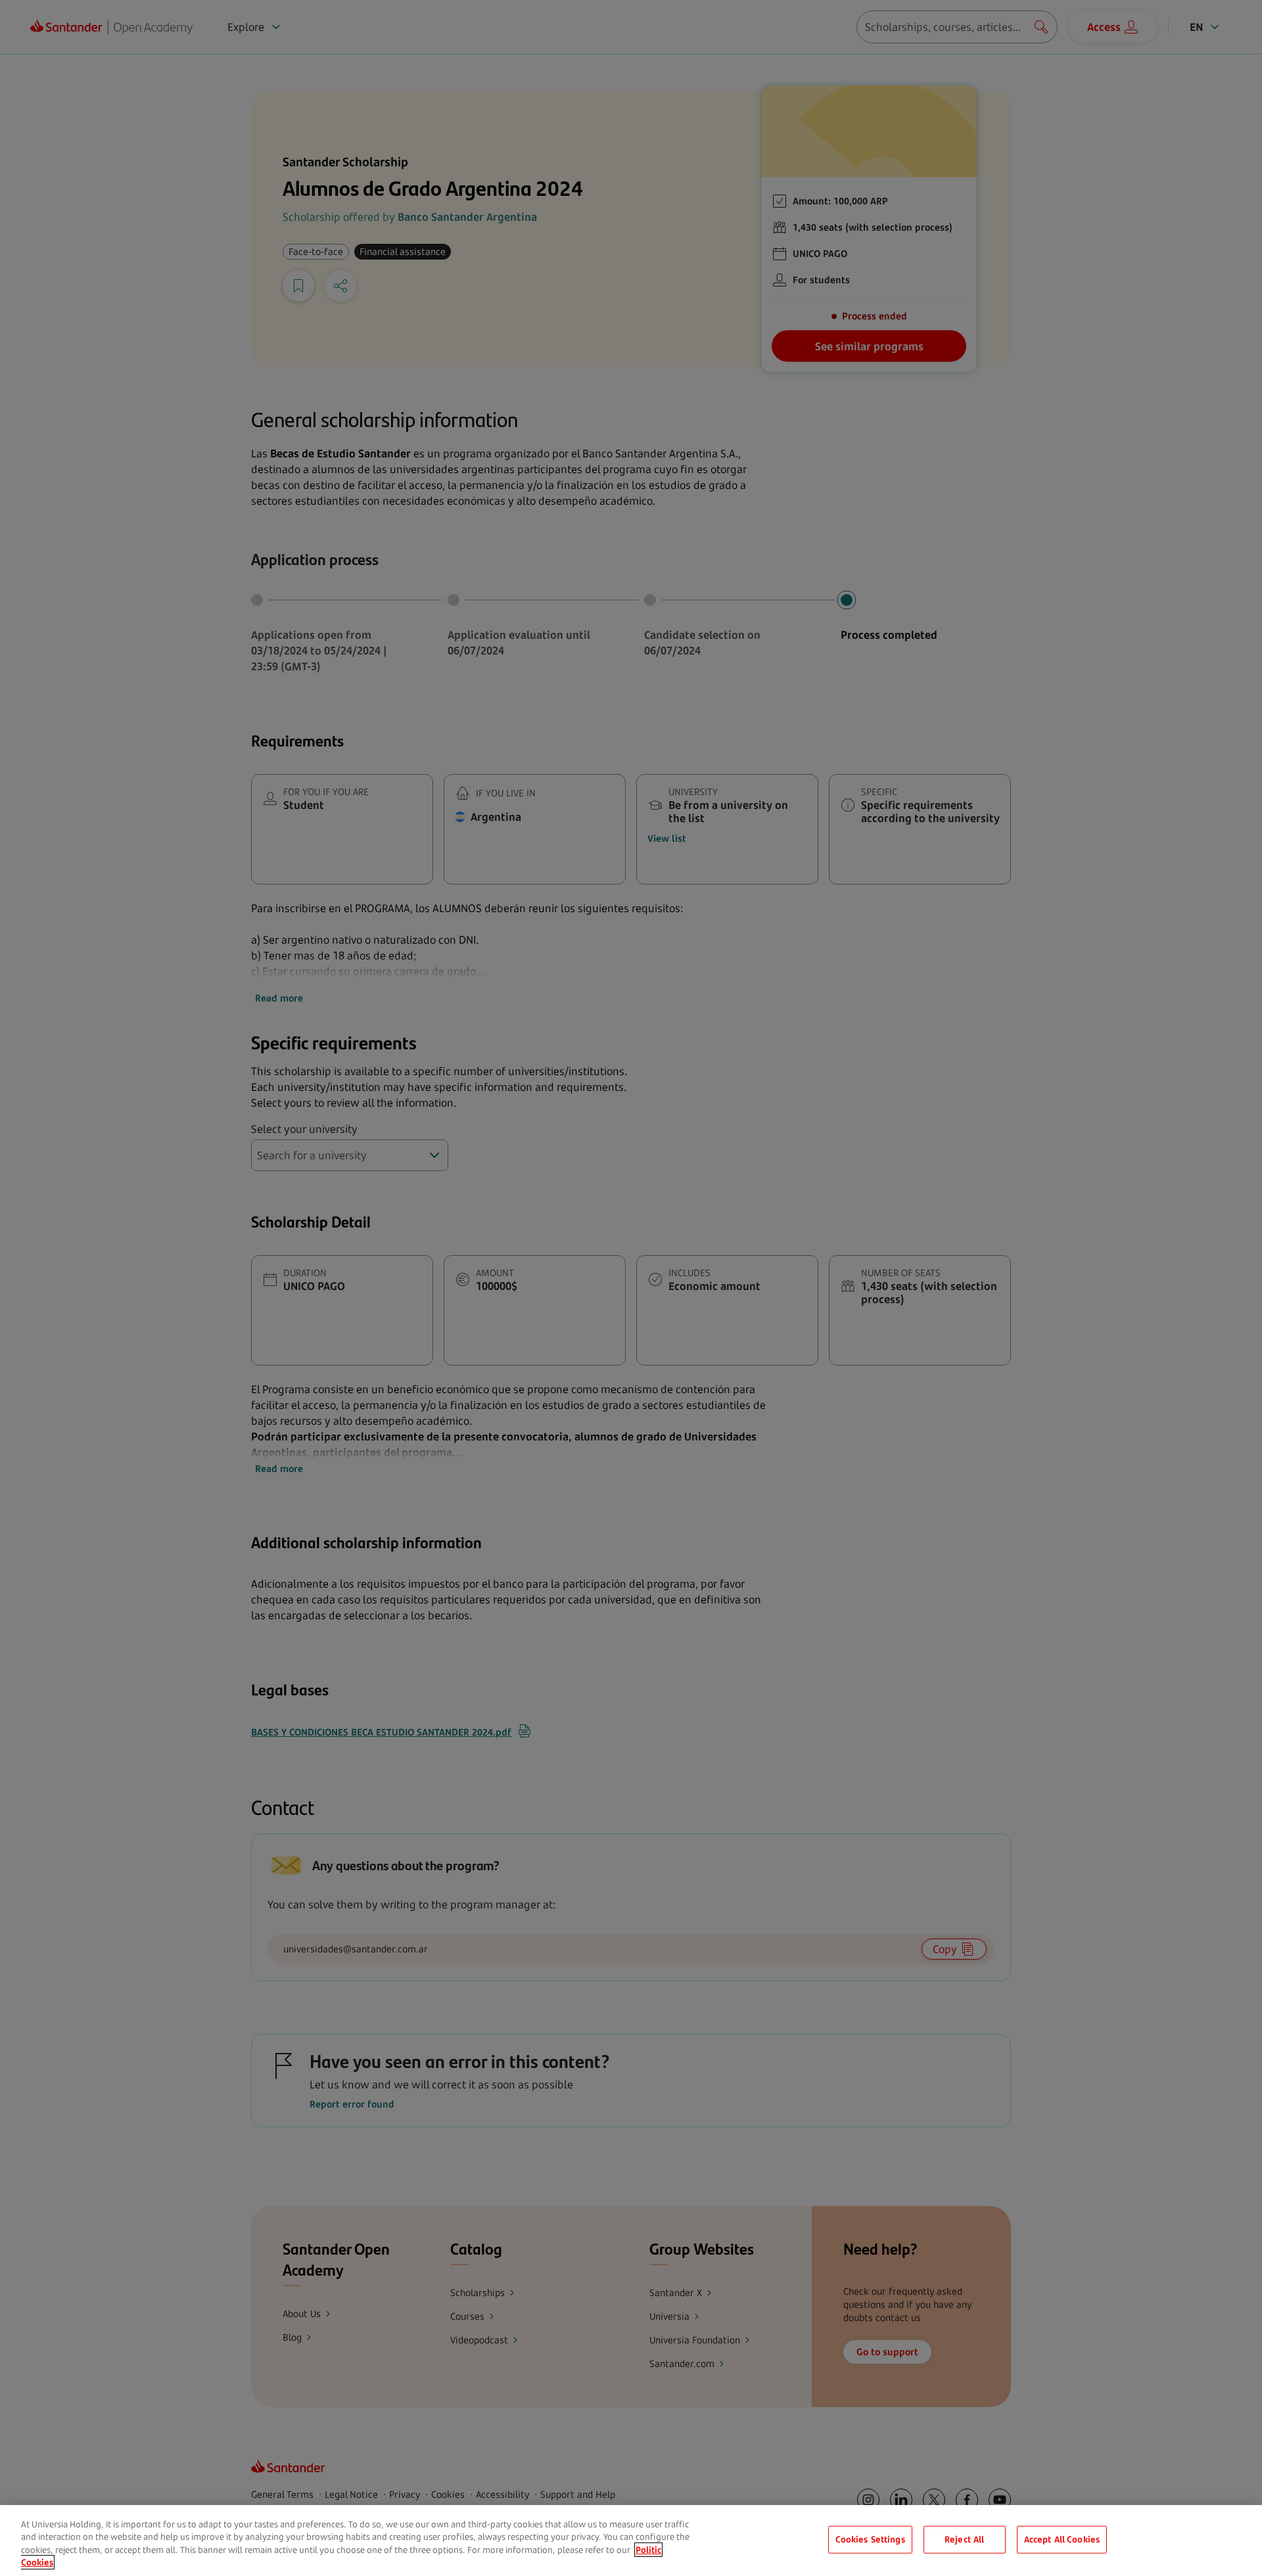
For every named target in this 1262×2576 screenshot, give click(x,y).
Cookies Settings (870, 2539)
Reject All (964, 2539)
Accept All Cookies (1062, 2539)
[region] (631, 2541)
